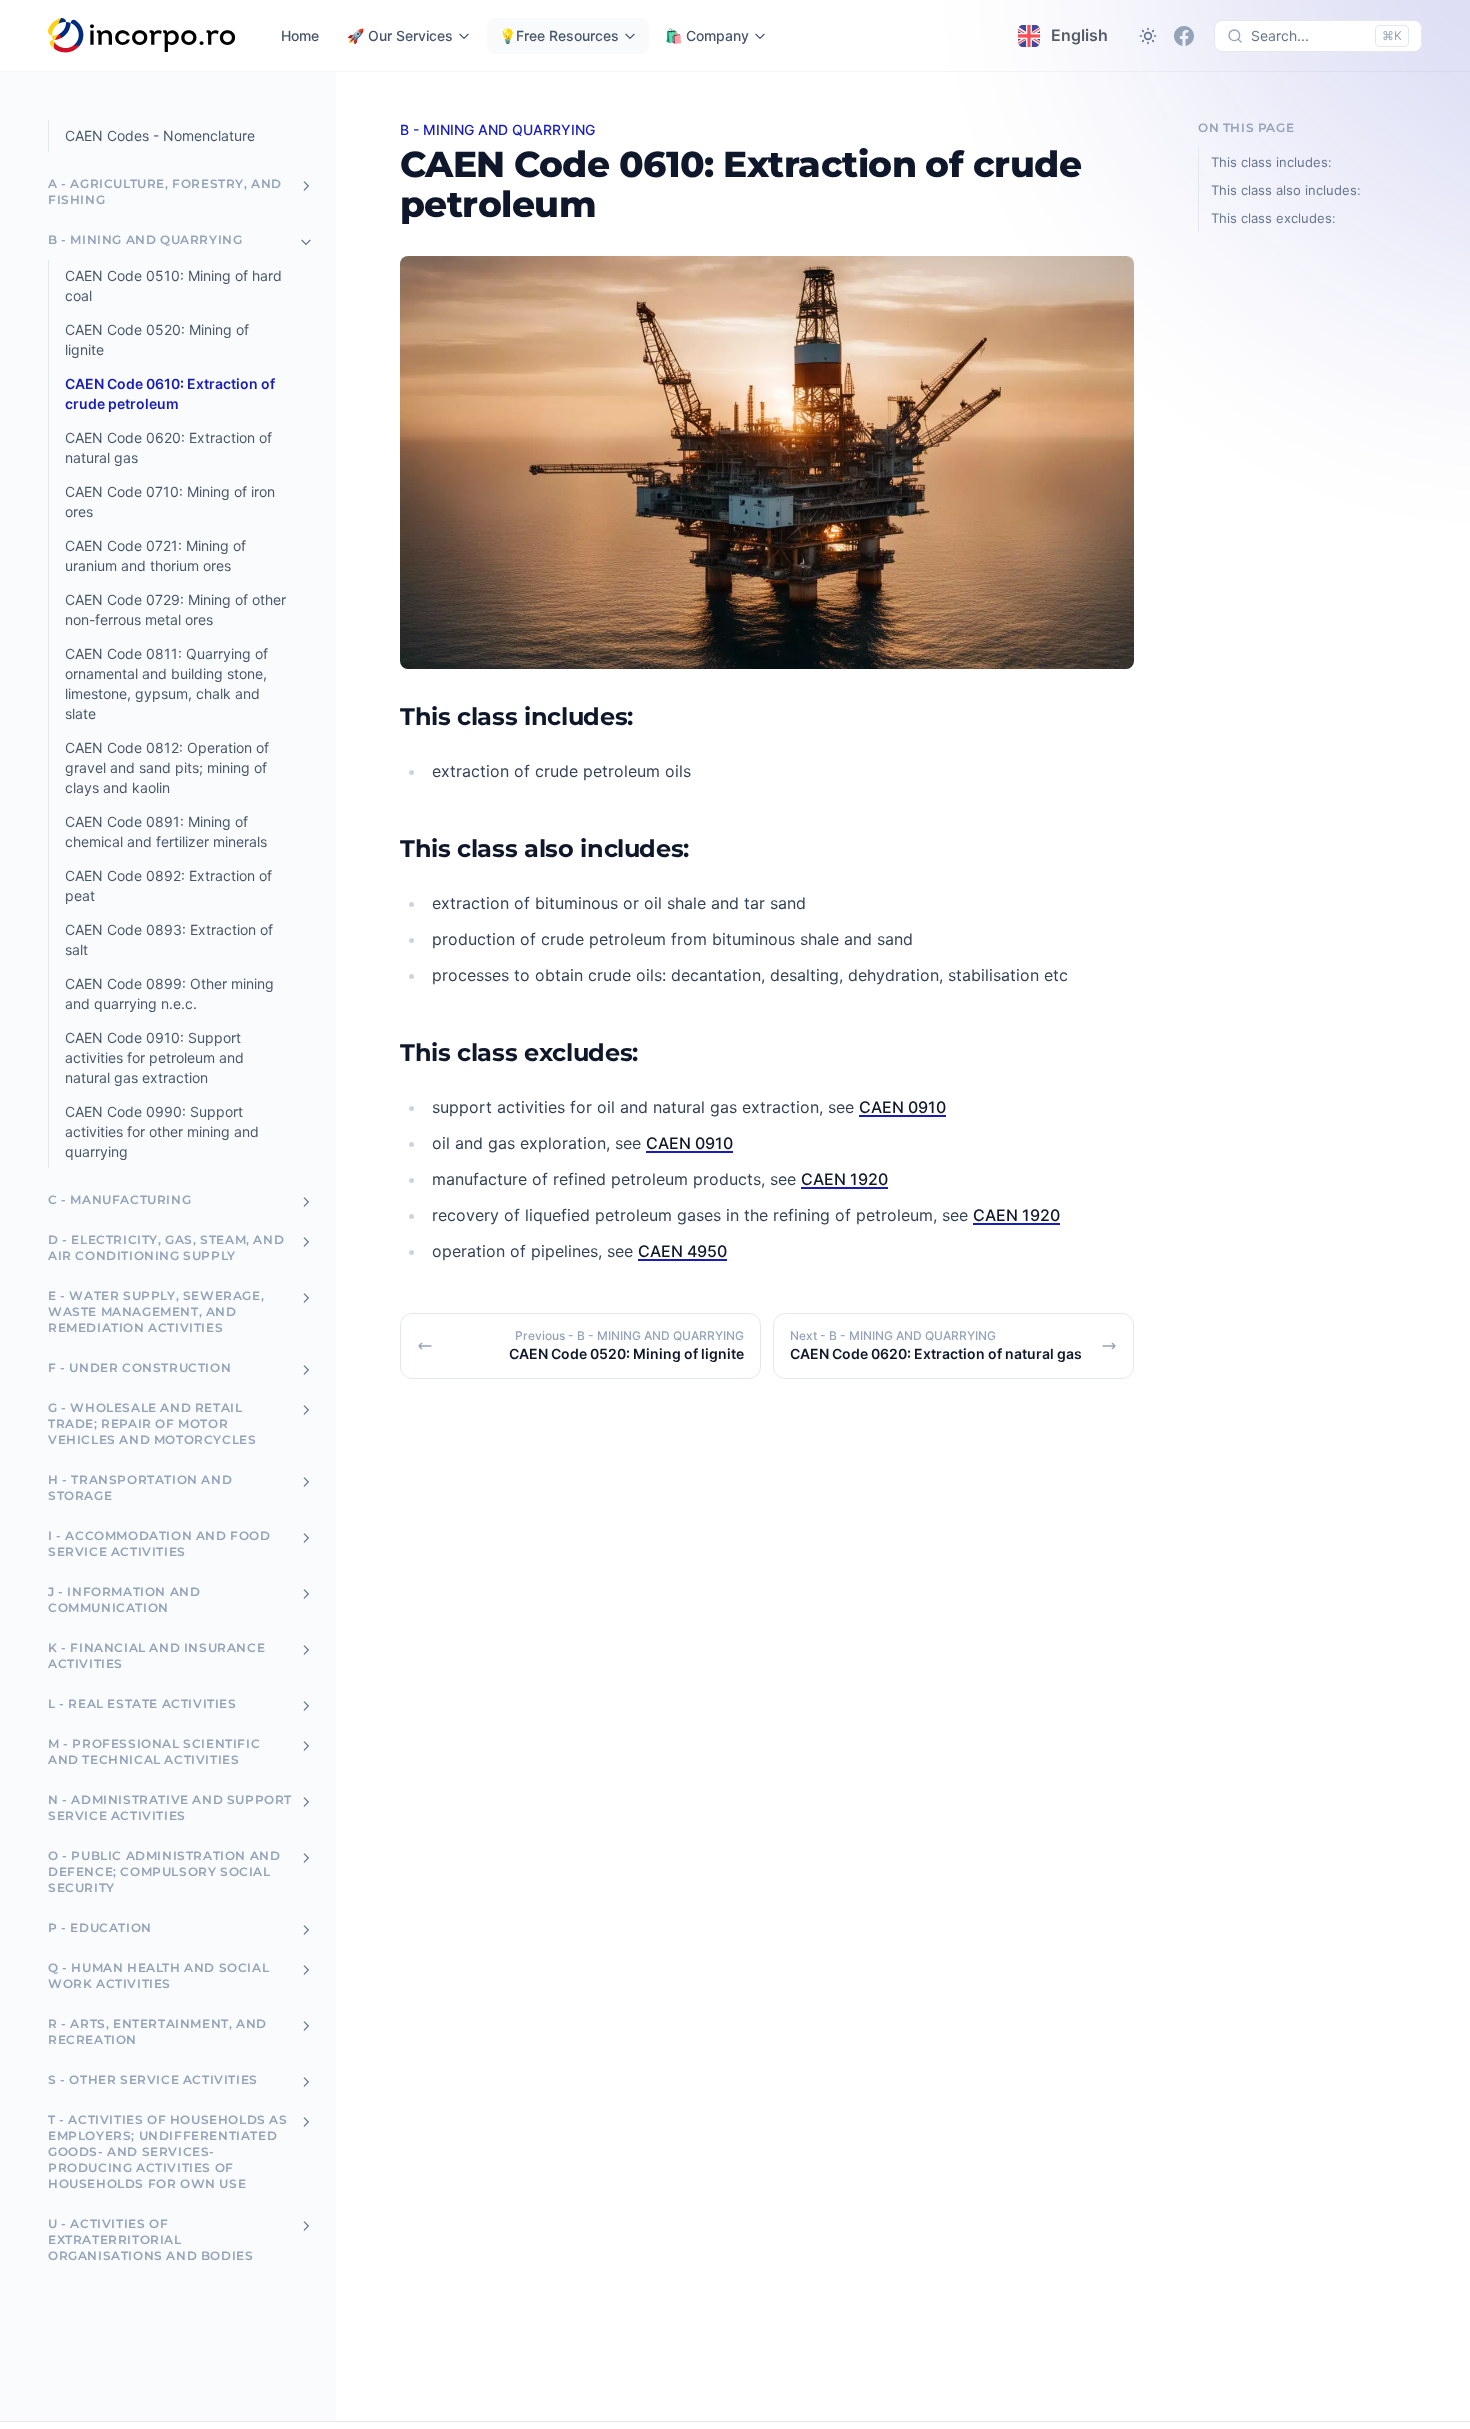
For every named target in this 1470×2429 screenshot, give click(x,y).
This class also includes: (1286, 190)
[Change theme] (1148, 36)
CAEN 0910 (902, 1107)
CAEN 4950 (682, 1251)
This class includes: (1271, 162)
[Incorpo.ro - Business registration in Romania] (142, 36)
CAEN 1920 (844, 1179)
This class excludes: (1273, 218)
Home (300, 35)
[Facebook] (1184, 36)
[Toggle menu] (306, 186)
